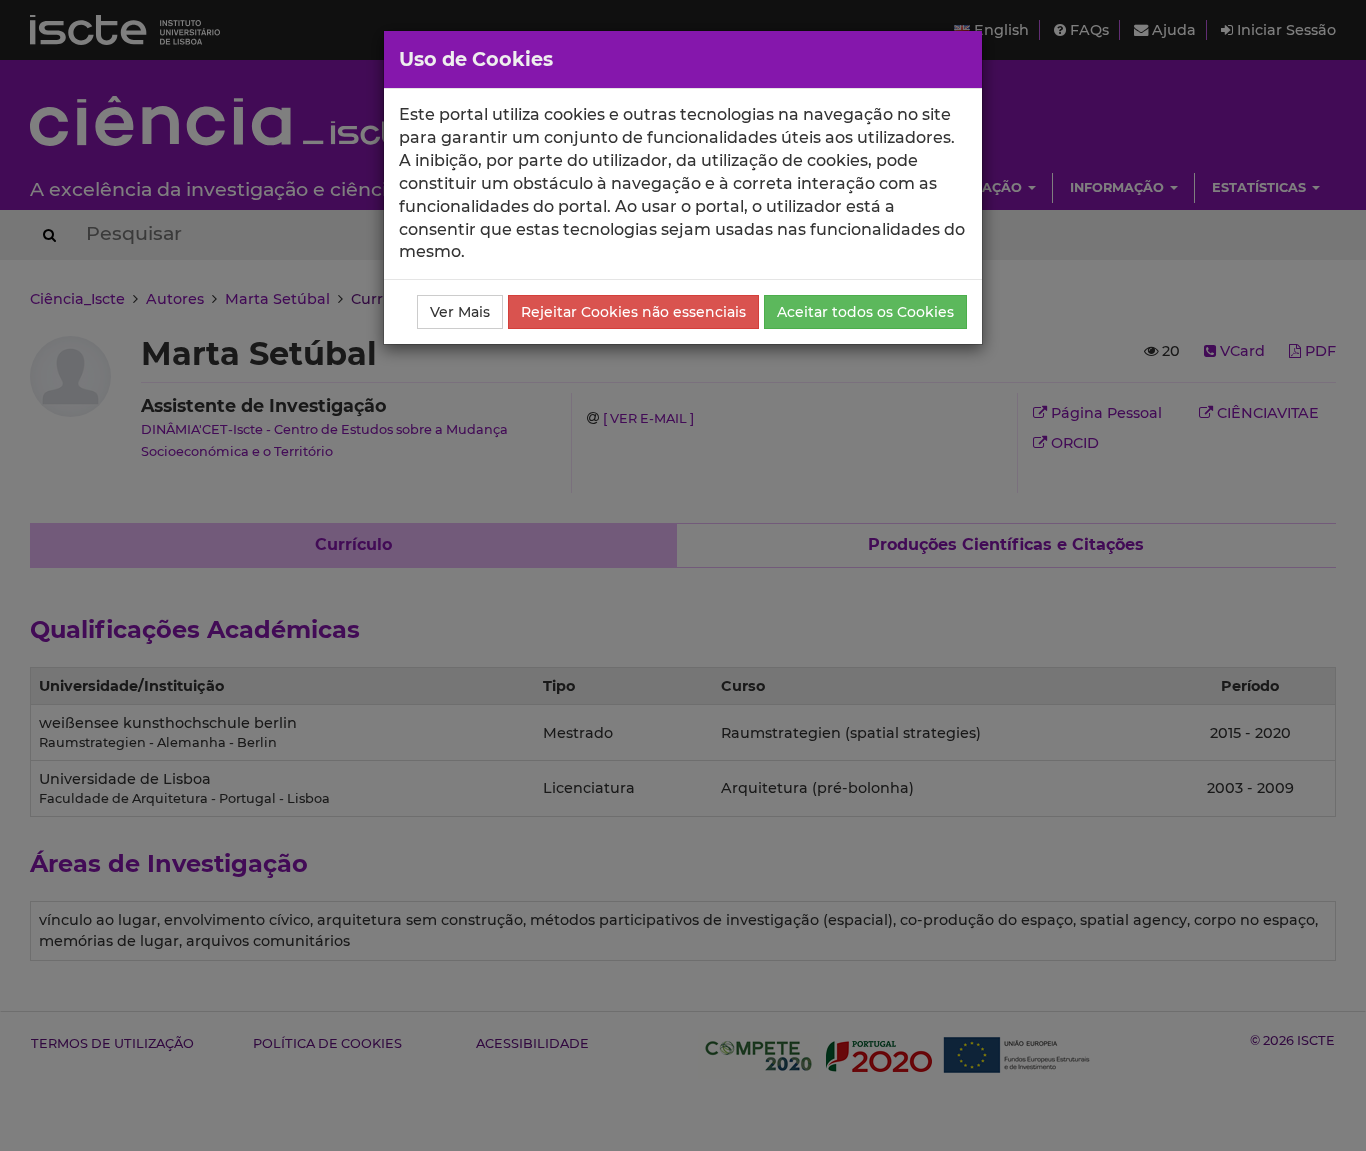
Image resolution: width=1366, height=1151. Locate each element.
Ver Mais (460, 312)
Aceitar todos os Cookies (865, 312)
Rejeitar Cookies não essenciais (633, 312)
